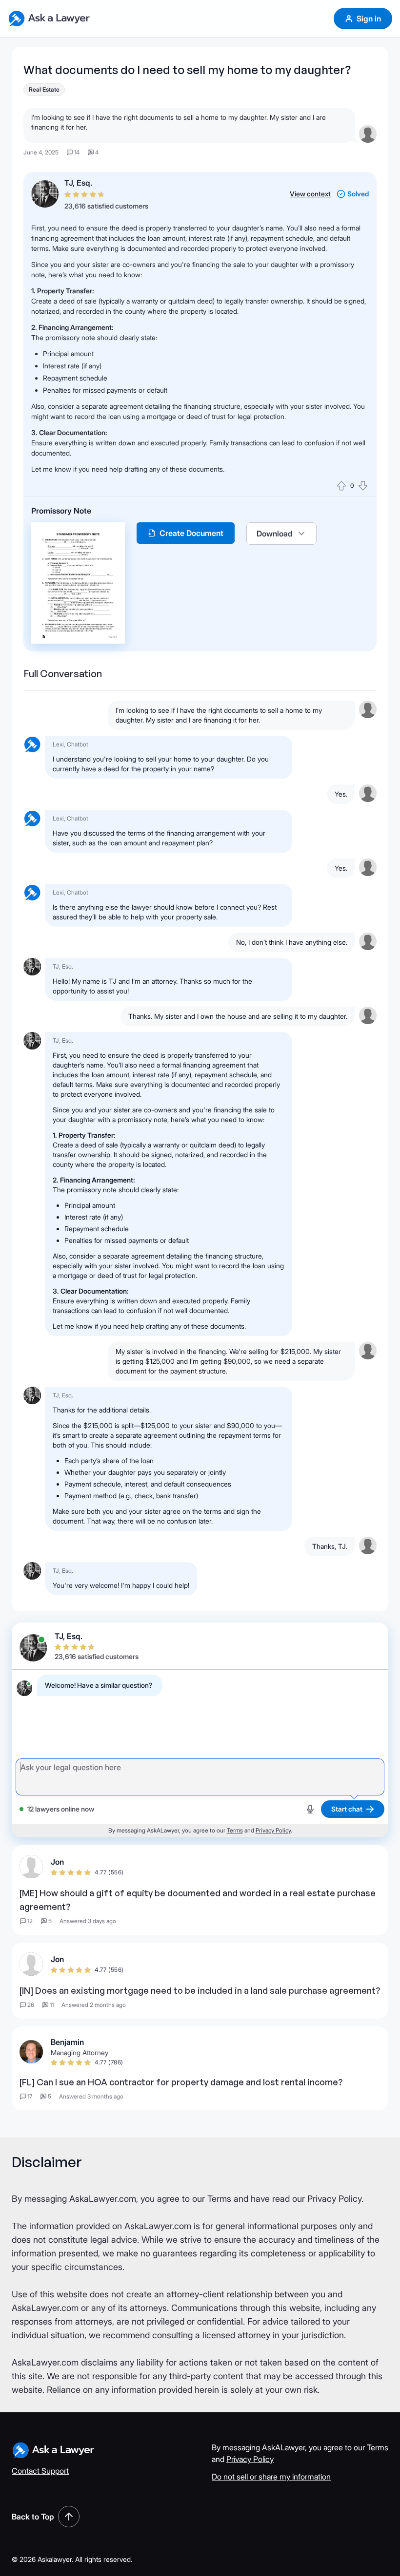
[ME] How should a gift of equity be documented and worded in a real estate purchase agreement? (198, 1900)
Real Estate (44, 89)
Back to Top (33, 2517)
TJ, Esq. (78, 183)
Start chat (347, 1809)
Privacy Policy (273, 1830)
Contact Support (40, 2471)
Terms (235, 1830)
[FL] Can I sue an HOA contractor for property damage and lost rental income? (181, 2082)
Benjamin (67, 2042)
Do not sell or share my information (271, 2477)
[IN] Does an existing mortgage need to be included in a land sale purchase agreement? (200, 1990)
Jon (57, 1862)
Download (275, 534)
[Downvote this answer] (363, 486)
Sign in (369, 19)
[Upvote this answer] (341, 486)
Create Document (191, 533)
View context (310, 194)
